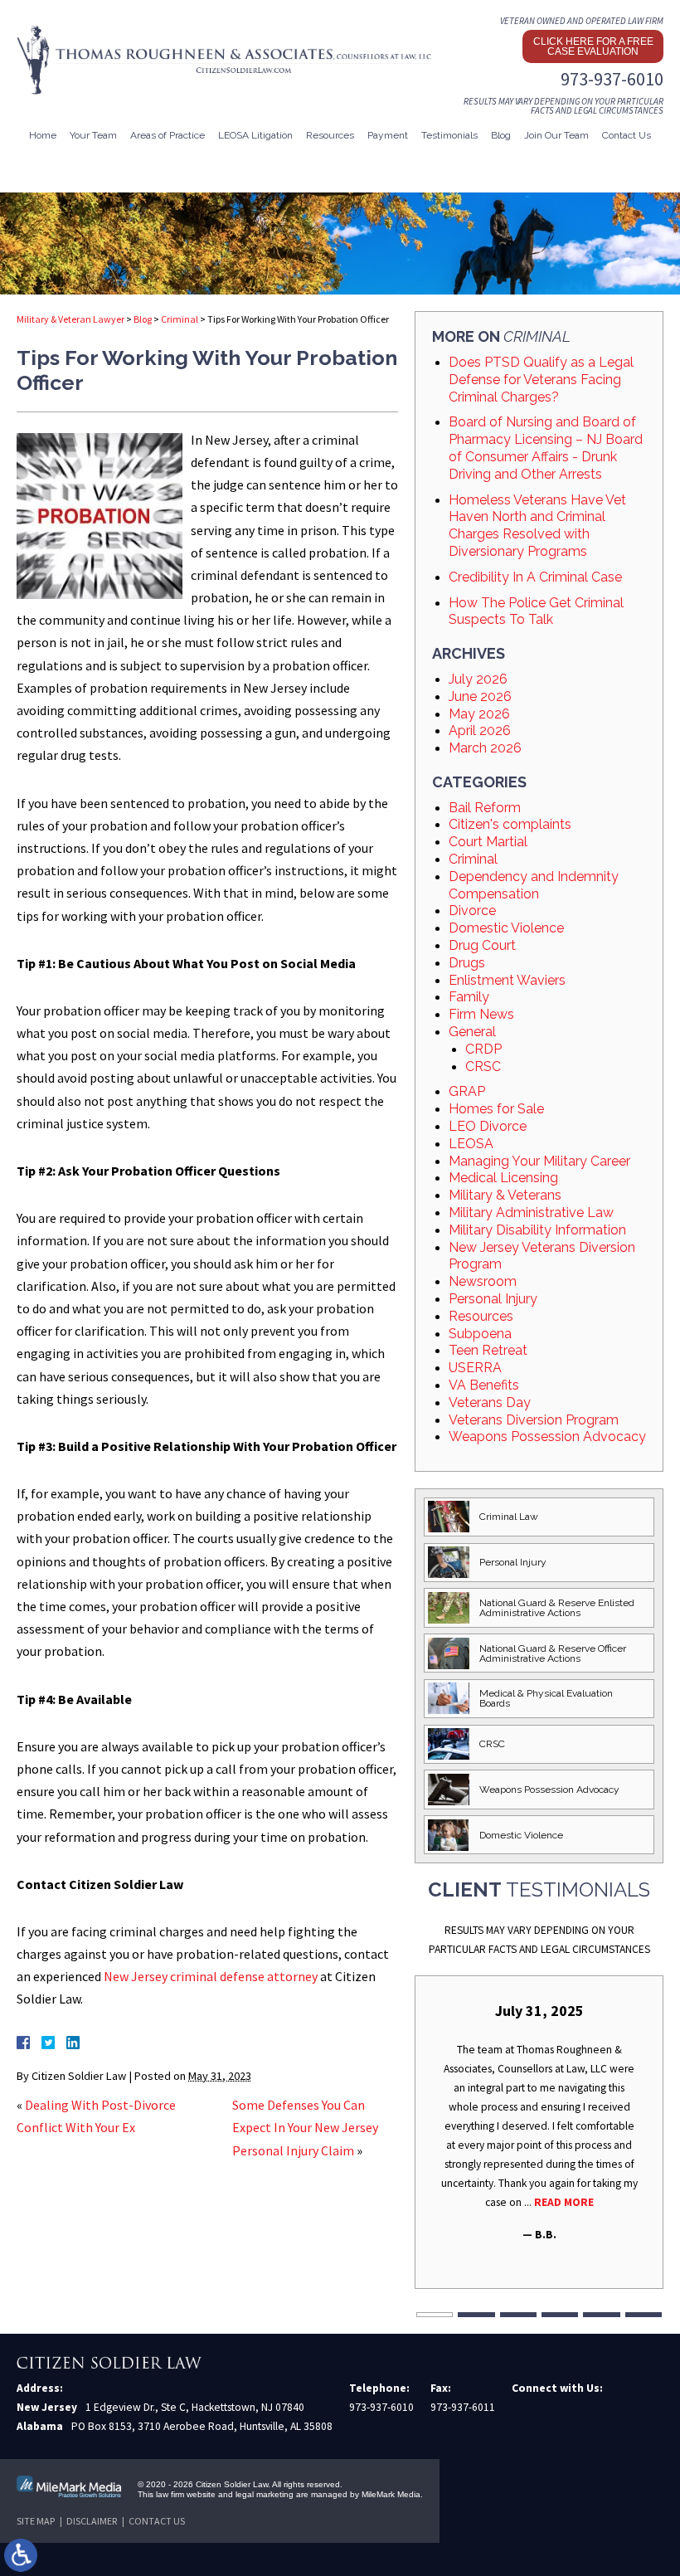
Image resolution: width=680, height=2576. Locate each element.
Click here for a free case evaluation (593, 46)
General (472, 1032)
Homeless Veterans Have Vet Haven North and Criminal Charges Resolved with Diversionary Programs (537, 526)
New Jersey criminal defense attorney (211, 1976)
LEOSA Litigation (255, 135)
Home (43, 135)
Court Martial (488, 842)
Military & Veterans (505, 1195)
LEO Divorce (488, 1126)
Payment (388, 135)
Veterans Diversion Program (534, 1420)
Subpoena (480, 1334)
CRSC (483, 1066)
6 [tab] (644, 2315)
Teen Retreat (488, 1350)
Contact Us (627, 135)
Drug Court (482, 945)
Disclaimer (92, 2521)
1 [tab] (435, 2315)
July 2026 (478, 679)
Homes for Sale (496, 1109)
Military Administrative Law (531, 1213)
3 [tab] (518, 2315)
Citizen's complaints (510, 824)
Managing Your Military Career (539, 1161)
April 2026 (480, 730)
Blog (501, 135)
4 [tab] (560, 2315)
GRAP (467, 1091)
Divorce (472, 911)
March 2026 (485, 748)
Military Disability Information (537, 1230)
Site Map (36, 2521)
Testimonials (449, 135)
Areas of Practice (168, 135)
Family (469, 997)
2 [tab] (476, 2315)
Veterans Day (490, 1402)
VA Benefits (484, 1385)
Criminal (180, 319)
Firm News (481, 1014)
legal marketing (265, 2494)
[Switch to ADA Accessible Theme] (21, 2555)
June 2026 (480, 696)
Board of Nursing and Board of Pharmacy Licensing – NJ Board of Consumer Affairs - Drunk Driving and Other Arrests (546, 448)
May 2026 (479, 714)
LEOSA (471, 1144)
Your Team (93, 135)
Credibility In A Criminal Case (535, 577)
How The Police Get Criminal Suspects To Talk (536, 611)
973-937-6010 (612, 79)
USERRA (475, 1368)
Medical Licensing (503, 1178)
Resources (481, 1316)
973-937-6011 (463, 2407)
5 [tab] (601, 2315)
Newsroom (483, 1281)
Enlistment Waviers (507, 980)
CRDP (483, 1049)
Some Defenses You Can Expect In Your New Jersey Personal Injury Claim (305, 2127)
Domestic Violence (506, 928)
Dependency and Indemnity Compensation (534, 885)
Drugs (467, 963)
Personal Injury (493, 1299)
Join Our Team (556, 135)
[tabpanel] (539, 2122)
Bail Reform (485, 808)
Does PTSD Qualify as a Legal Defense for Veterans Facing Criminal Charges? (541, 380)
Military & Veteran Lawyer (70, 319)
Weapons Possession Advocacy (547, 1437)
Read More (564, 2202)
